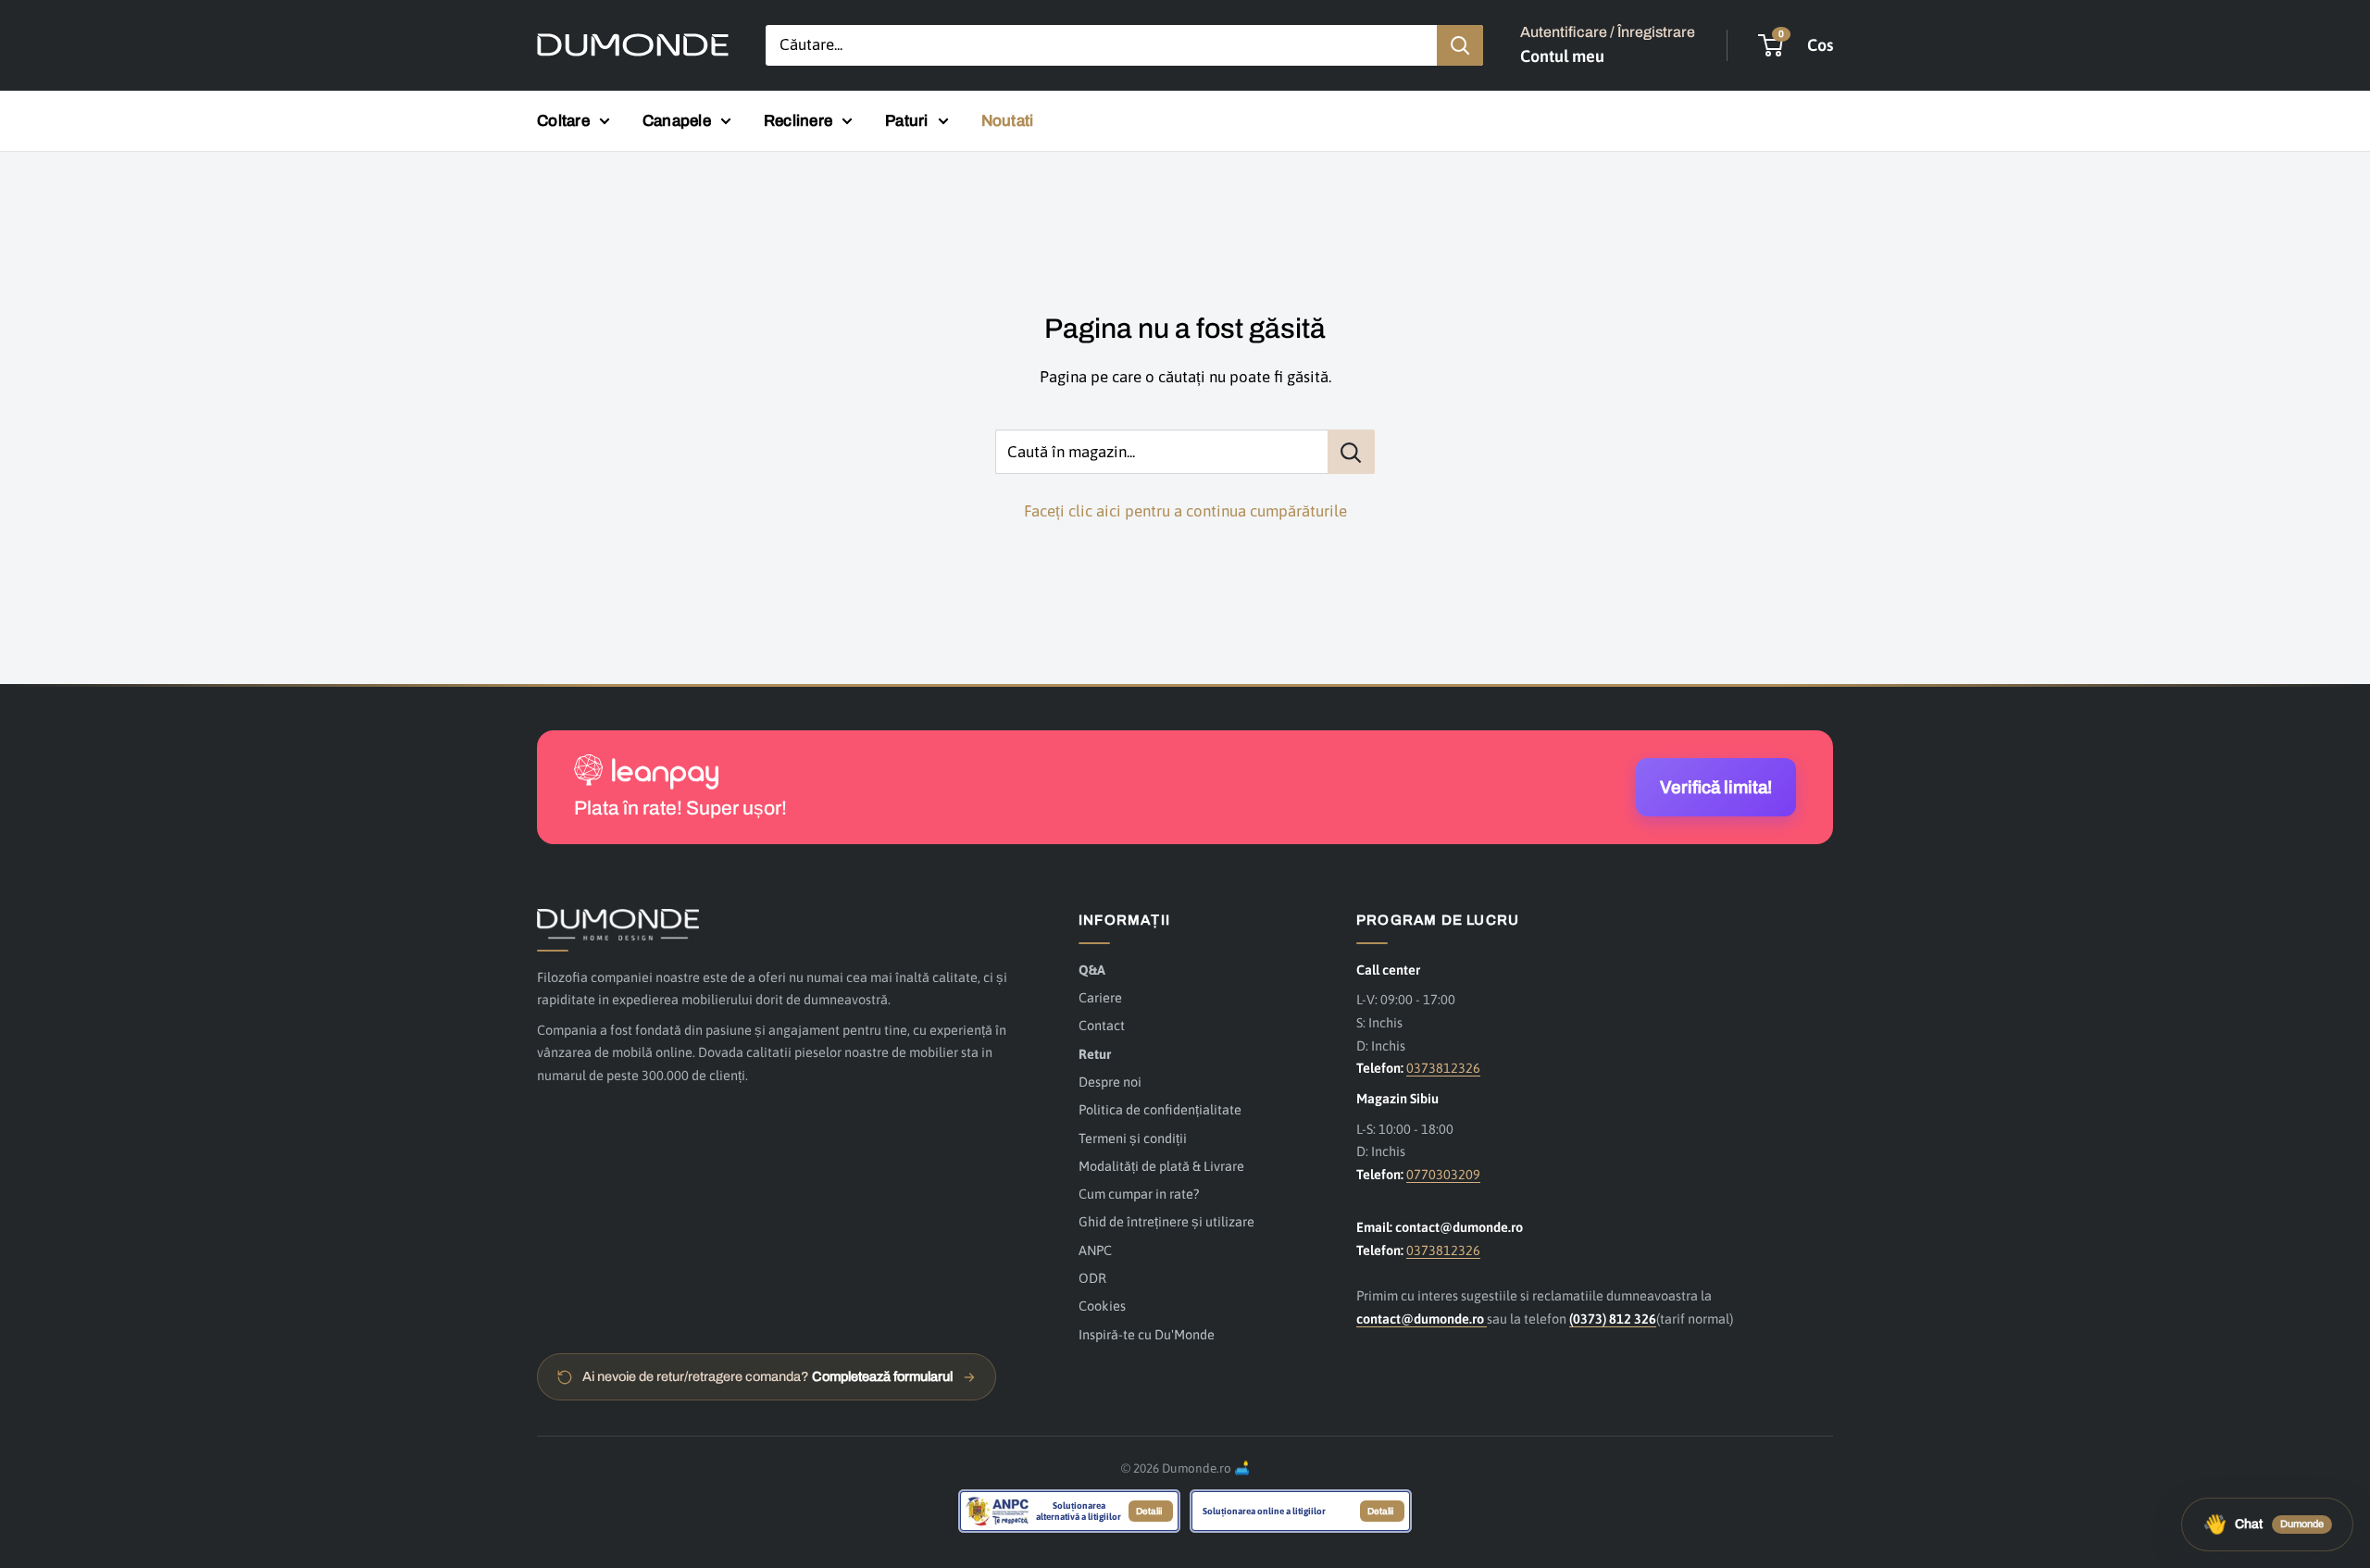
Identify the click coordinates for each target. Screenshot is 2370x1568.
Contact (1102, 1025)
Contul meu (1562, 56)
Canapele (677, 121)
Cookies (1102, 1306)
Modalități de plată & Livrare (1161, 1166)
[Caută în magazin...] (1351, 452)
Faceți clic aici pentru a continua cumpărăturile (1185, 511)
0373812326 (1443, 1068)
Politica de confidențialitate (1160, 1109)
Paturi (907, 121)
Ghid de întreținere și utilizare (1166, 1221)
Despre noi (1110, 1082)
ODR (1092, 1278)
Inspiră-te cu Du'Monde (1147, 1334)
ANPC (1095, 1250)
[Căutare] (1460, 45)
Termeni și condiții (1133, 1138)
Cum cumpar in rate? (1139, 1194)
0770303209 (1443, 1174)
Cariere (1100, 997)
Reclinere (798, 121)
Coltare (563, 121)
